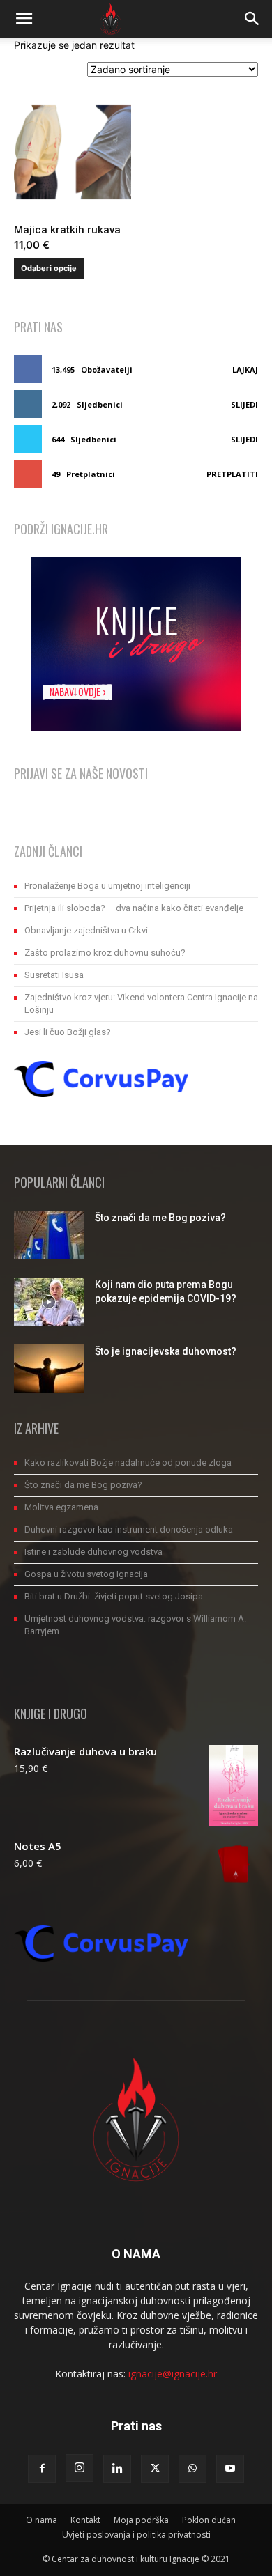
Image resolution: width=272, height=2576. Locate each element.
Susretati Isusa (54, 975)
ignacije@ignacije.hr (173, 2374)
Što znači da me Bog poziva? (160, 1218)
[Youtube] (230, 2469)
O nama (41, 2520)
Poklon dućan (209, 2520)
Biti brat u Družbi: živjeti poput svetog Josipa (114, 1596)
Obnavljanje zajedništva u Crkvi (86, 930)
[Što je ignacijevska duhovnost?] (49, 1369)
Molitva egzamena (61, 1507)
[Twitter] (155, 2469)
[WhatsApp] (192, 2469)
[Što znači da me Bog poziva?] (49, 1235)
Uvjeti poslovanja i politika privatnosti (136, 2535)
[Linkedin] (117, 2469)
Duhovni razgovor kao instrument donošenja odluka (129, 1529)
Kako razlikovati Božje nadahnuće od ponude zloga (128, 1462)
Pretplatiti (232, 474)
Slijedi (244, 404)
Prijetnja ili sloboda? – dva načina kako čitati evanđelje (134, 908)
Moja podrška (141, 2520)
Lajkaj (245, 370)
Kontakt (85, 2520)
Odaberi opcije (49, 268)
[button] (24, 19)
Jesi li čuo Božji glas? (68, 1032)
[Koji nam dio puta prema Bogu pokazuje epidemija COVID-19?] (49, 1302)
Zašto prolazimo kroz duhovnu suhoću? (105, 953)
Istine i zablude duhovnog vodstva (93, 1552)
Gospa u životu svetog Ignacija (86, 1574)
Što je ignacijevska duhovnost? (166, 1351)
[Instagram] (80, 2468)
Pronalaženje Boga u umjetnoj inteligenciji (107, 886)
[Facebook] (42, 2469)
